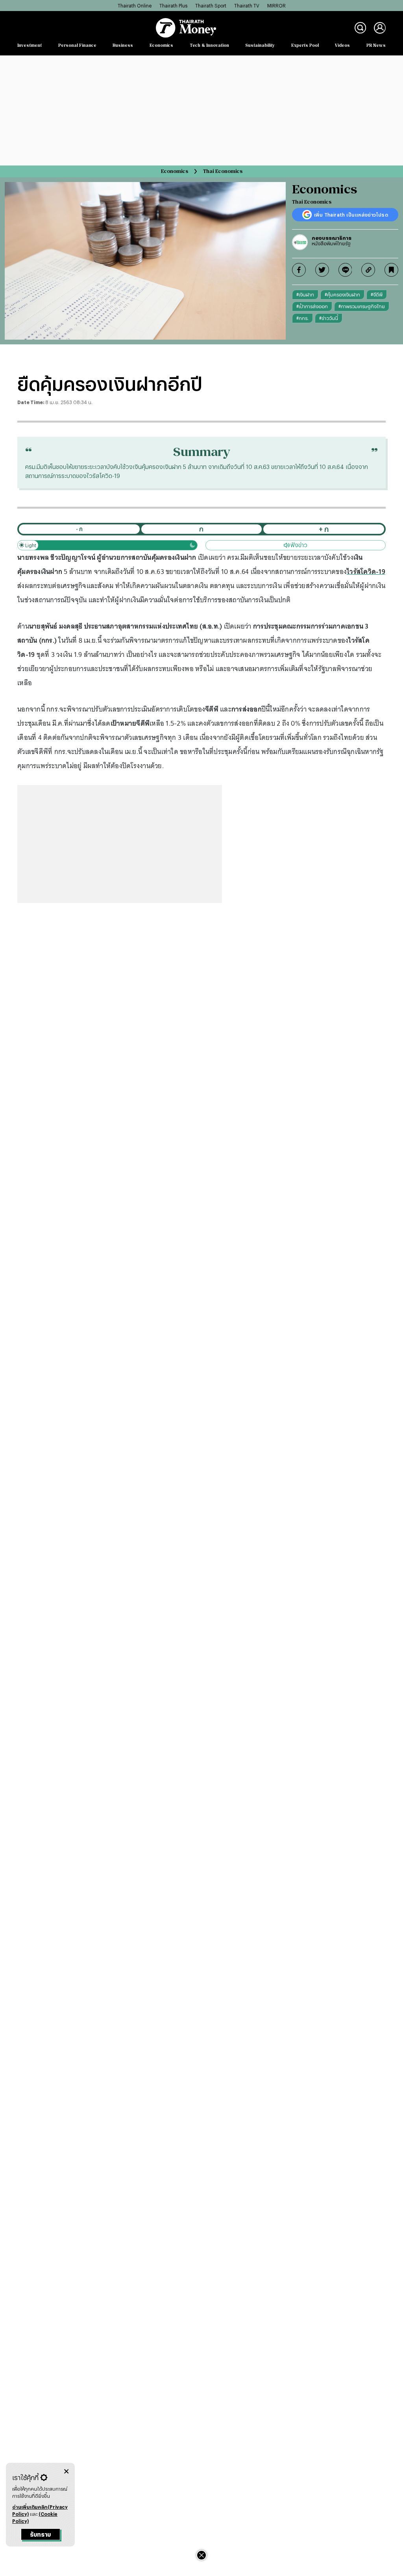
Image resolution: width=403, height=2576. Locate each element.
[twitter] (322, 270)
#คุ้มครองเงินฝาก (342, 294)
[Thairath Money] (186, 28)
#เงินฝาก (305, 294)
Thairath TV (247, 6)
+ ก (324, 529)
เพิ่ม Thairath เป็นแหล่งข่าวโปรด (351, 215)
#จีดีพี (377, 294)
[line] (345, 270)
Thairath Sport (211, 6)
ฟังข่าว (299, 545)
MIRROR (276, 6)
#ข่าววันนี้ (329, 318)
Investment (30, 45)
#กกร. (302, 318)
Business (123, 45)
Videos (342, 45)
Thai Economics (223, 171)
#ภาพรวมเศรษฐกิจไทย (362, 306)
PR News (376, 45)
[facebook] (299, 270)
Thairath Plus (173, 6)
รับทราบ (40, 2535)
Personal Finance (77, 45)
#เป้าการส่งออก (312, 306)
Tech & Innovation (209, 45)
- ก (79, 529)
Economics (161, 45)
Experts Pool (305, 45)
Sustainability (260, 45)
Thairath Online (135, 6)
